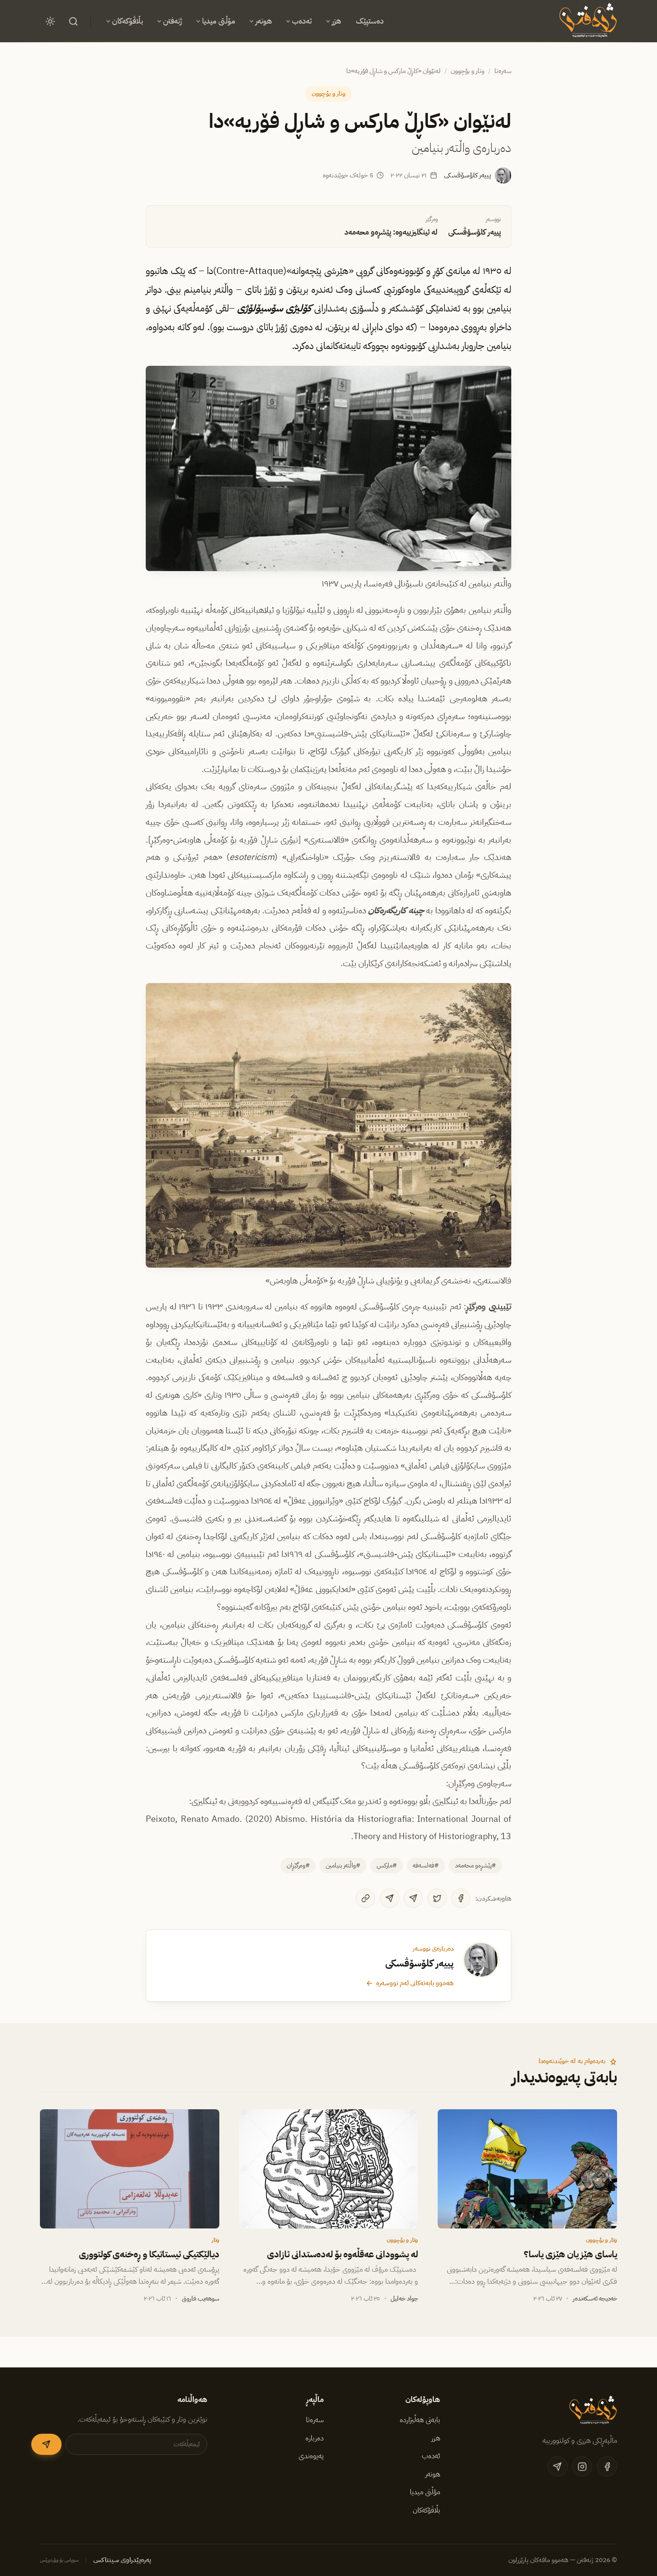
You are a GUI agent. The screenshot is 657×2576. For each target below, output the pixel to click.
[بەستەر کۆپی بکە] (366, 1898)
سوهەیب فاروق (201, 2298)
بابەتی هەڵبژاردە (420, 2420)
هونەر (264, 21)
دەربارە (315, 2438)
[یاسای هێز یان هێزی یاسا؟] (527, 2169)
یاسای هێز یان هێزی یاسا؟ (570, 2254)
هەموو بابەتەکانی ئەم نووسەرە (415, 1983)
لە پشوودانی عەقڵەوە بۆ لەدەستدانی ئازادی (343, 2254)
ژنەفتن (172, 21)
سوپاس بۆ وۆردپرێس (59, 2560)
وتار (215, 2240)
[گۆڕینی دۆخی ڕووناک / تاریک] (50, 21)
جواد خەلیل (404, 2298)
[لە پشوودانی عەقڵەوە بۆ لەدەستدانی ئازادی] (329, 2169)
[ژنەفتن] (587, 21)
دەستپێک (370, 21)
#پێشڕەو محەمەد (475, 1865)
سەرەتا (503, 71)
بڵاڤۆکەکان (127, 21)
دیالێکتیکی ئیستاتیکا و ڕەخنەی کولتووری (149, 2254)
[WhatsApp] (390, 1898)
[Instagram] (582, 2466)
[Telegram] (413, 1898)
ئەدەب (302, 21)
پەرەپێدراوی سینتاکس (122, 2560)
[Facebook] (461, 1898)
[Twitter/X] (437, 1898)
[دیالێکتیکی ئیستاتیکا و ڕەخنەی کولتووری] (130, 2169)
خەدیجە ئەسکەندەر (595, 2298)
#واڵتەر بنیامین (343, 1865)
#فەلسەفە (426, 1865)
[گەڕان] (73, 21)
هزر (336, 21)
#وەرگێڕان (298, 1865)
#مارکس (387, 1865)
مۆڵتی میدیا (219, 21)
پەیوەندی (311, 2456)
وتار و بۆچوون (467, 71)
